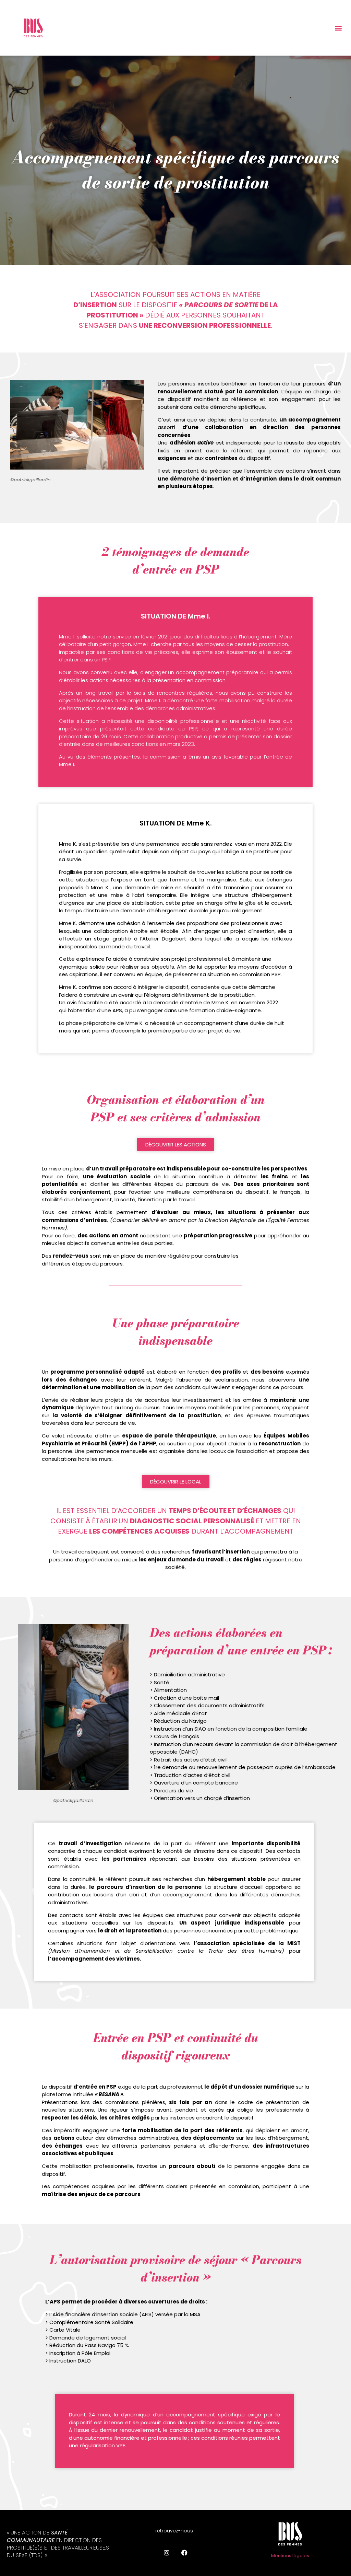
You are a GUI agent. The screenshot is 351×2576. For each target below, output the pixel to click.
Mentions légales (290, 2556)
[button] (338, 28)
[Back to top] (339, 2489)
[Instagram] (167, 2553)
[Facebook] (184, 2553)
